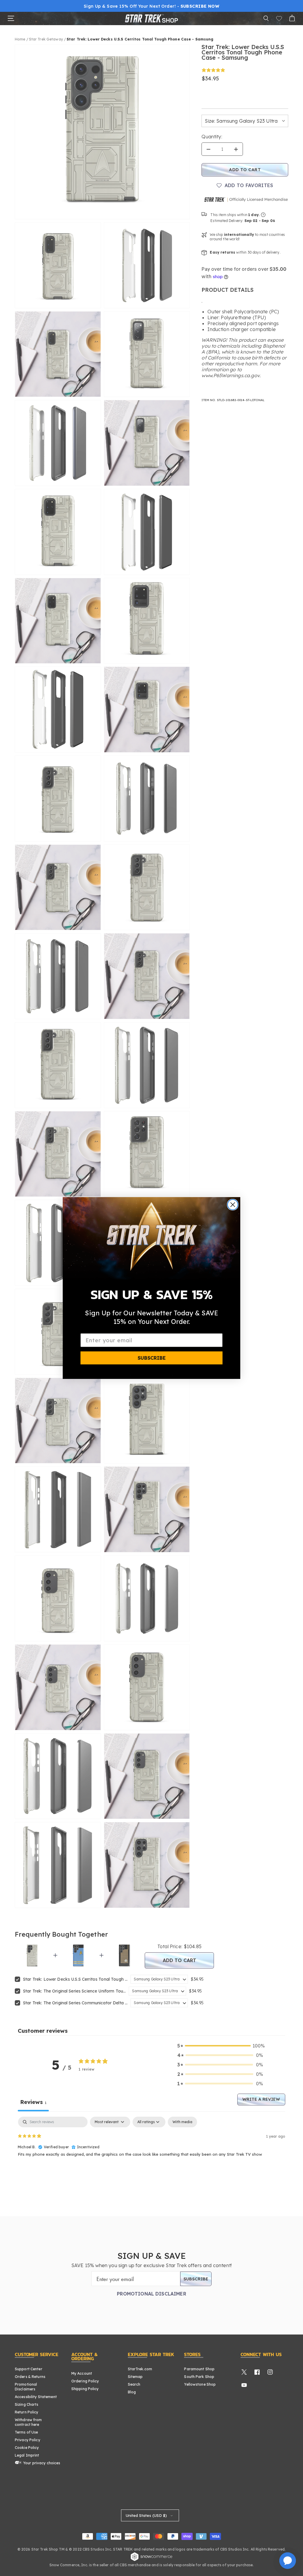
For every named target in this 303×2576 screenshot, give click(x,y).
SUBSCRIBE (152, 1358)
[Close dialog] (233, 1205)
